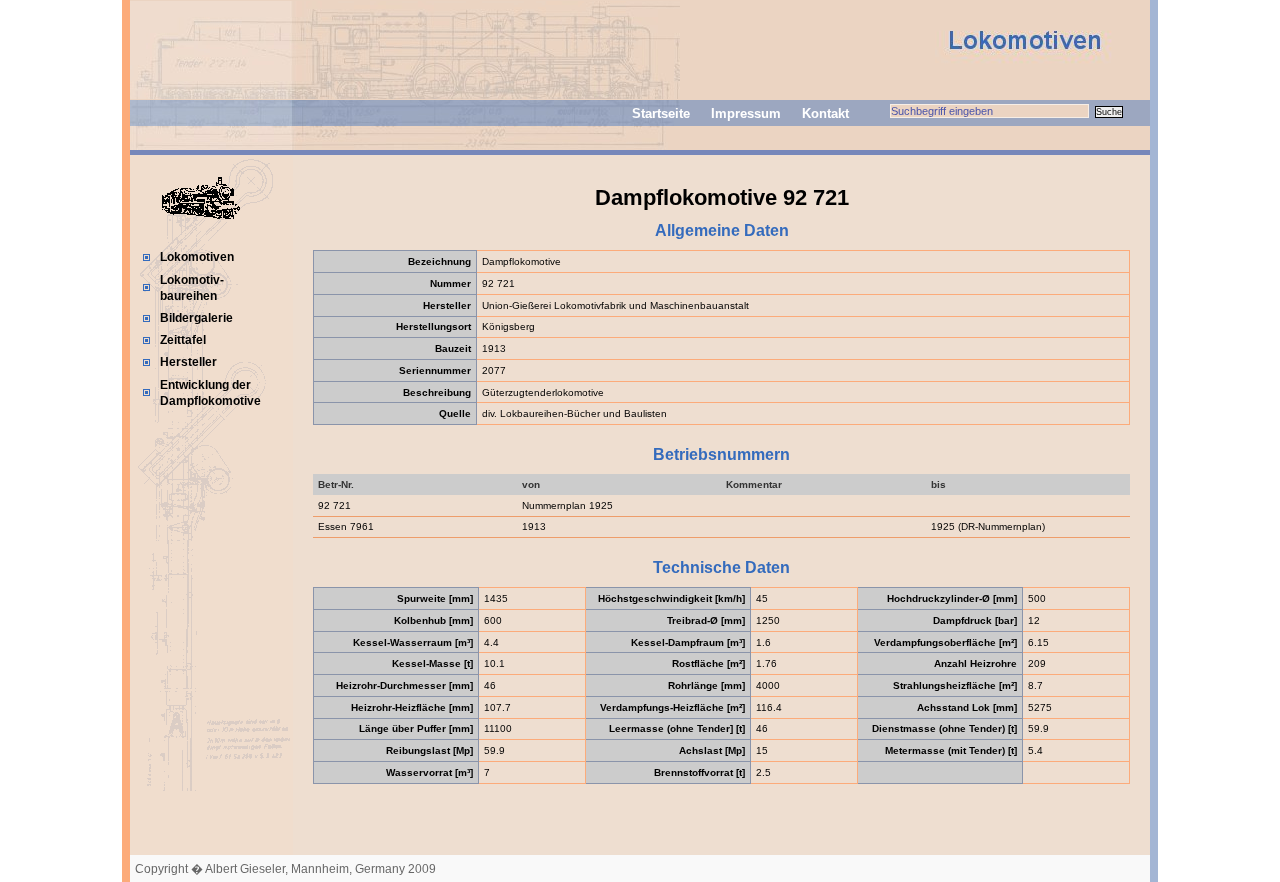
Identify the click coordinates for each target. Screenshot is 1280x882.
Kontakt (825, 113)
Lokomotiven (197, 257)
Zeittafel (183, 340)
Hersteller (188, 362)
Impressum (746, 113)
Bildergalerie (196, 318)
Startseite (661, 113)
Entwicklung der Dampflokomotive (210, 393)
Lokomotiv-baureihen (192, 288)
